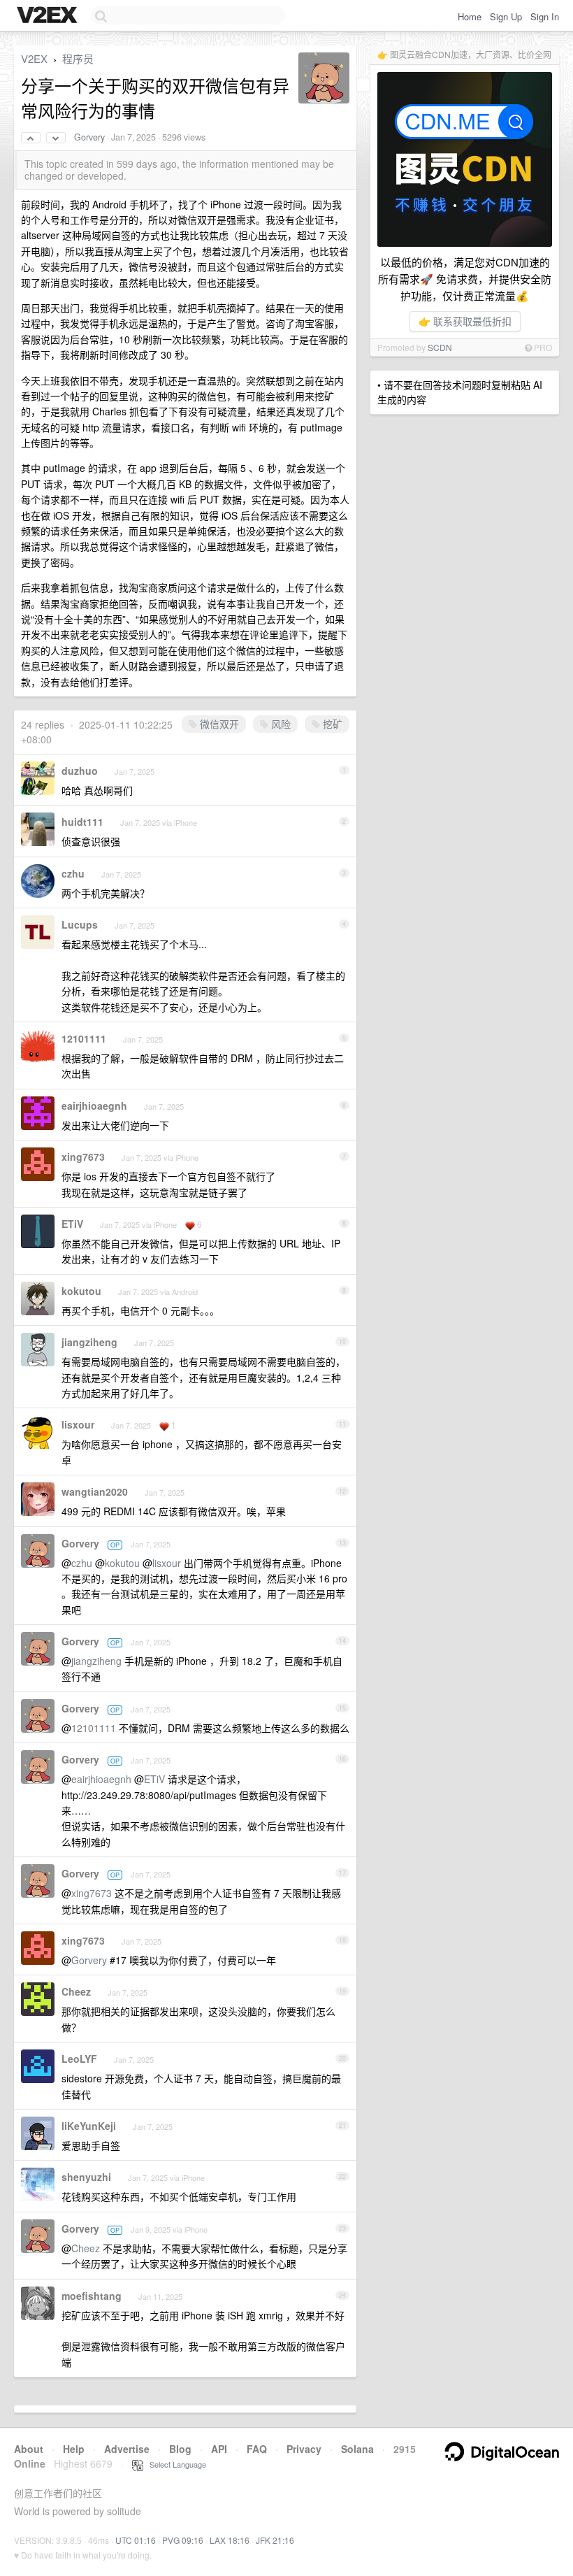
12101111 (84, 1038)
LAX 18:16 (230, 2540)
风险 (280, 724)
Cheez (76, 1991)
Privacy (304, 2449)
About (29, 2449)
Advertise (127, 2449)
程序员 (78, 58)
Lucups (80, 924)
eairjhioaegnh (94, 1105)
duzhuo (80, 771)
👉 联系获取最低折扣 (465, 321)
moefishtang (92, 2296)
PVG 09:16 (183, 2540)
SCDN (440, 347)
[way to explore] (49, 16)
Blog (180, 2449)
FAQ (257, 2449)
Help (74, 2449)
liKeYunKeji (89, 2126)
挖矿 (331, 724)
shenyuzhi (86, 2177)
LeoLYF (79, 2059)
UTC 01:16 (136, 2540)
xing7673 (83, 1157)
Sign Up (506, 16)
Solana (357, 2449)
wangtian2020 (95, 1491)
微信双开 (218, 724)
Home (470, 16)
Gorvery (89, 137)
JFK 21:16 (275, 2540)
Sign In (545, 16)
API (219, 2449)
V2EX (34, 58)
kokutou (81, 1291)
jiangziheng (89, 1342)
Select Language (175, 2464)
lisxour (78, 1424)
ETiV (72, 1224)
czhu (73, 873)
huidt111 (82, 822)
